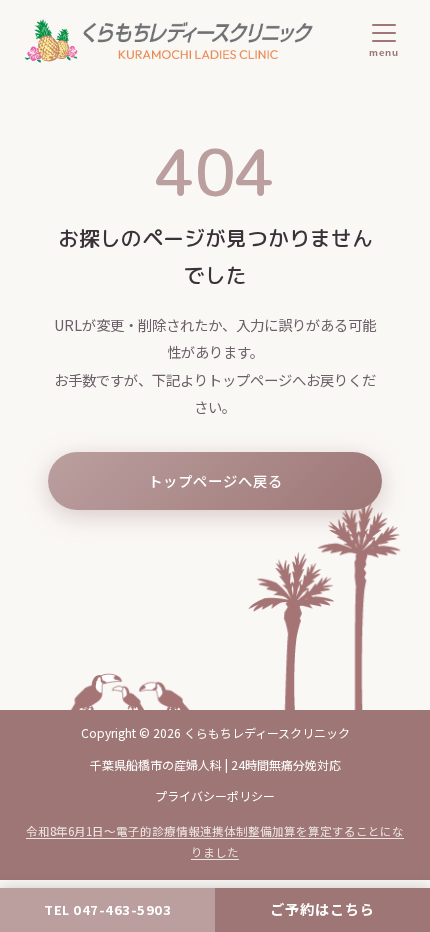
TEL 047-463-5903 (107, 909)
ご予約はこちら (322, 909)
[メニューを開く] (383, 41)
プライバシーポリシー (215, 795)
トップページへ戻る (215, 480)
